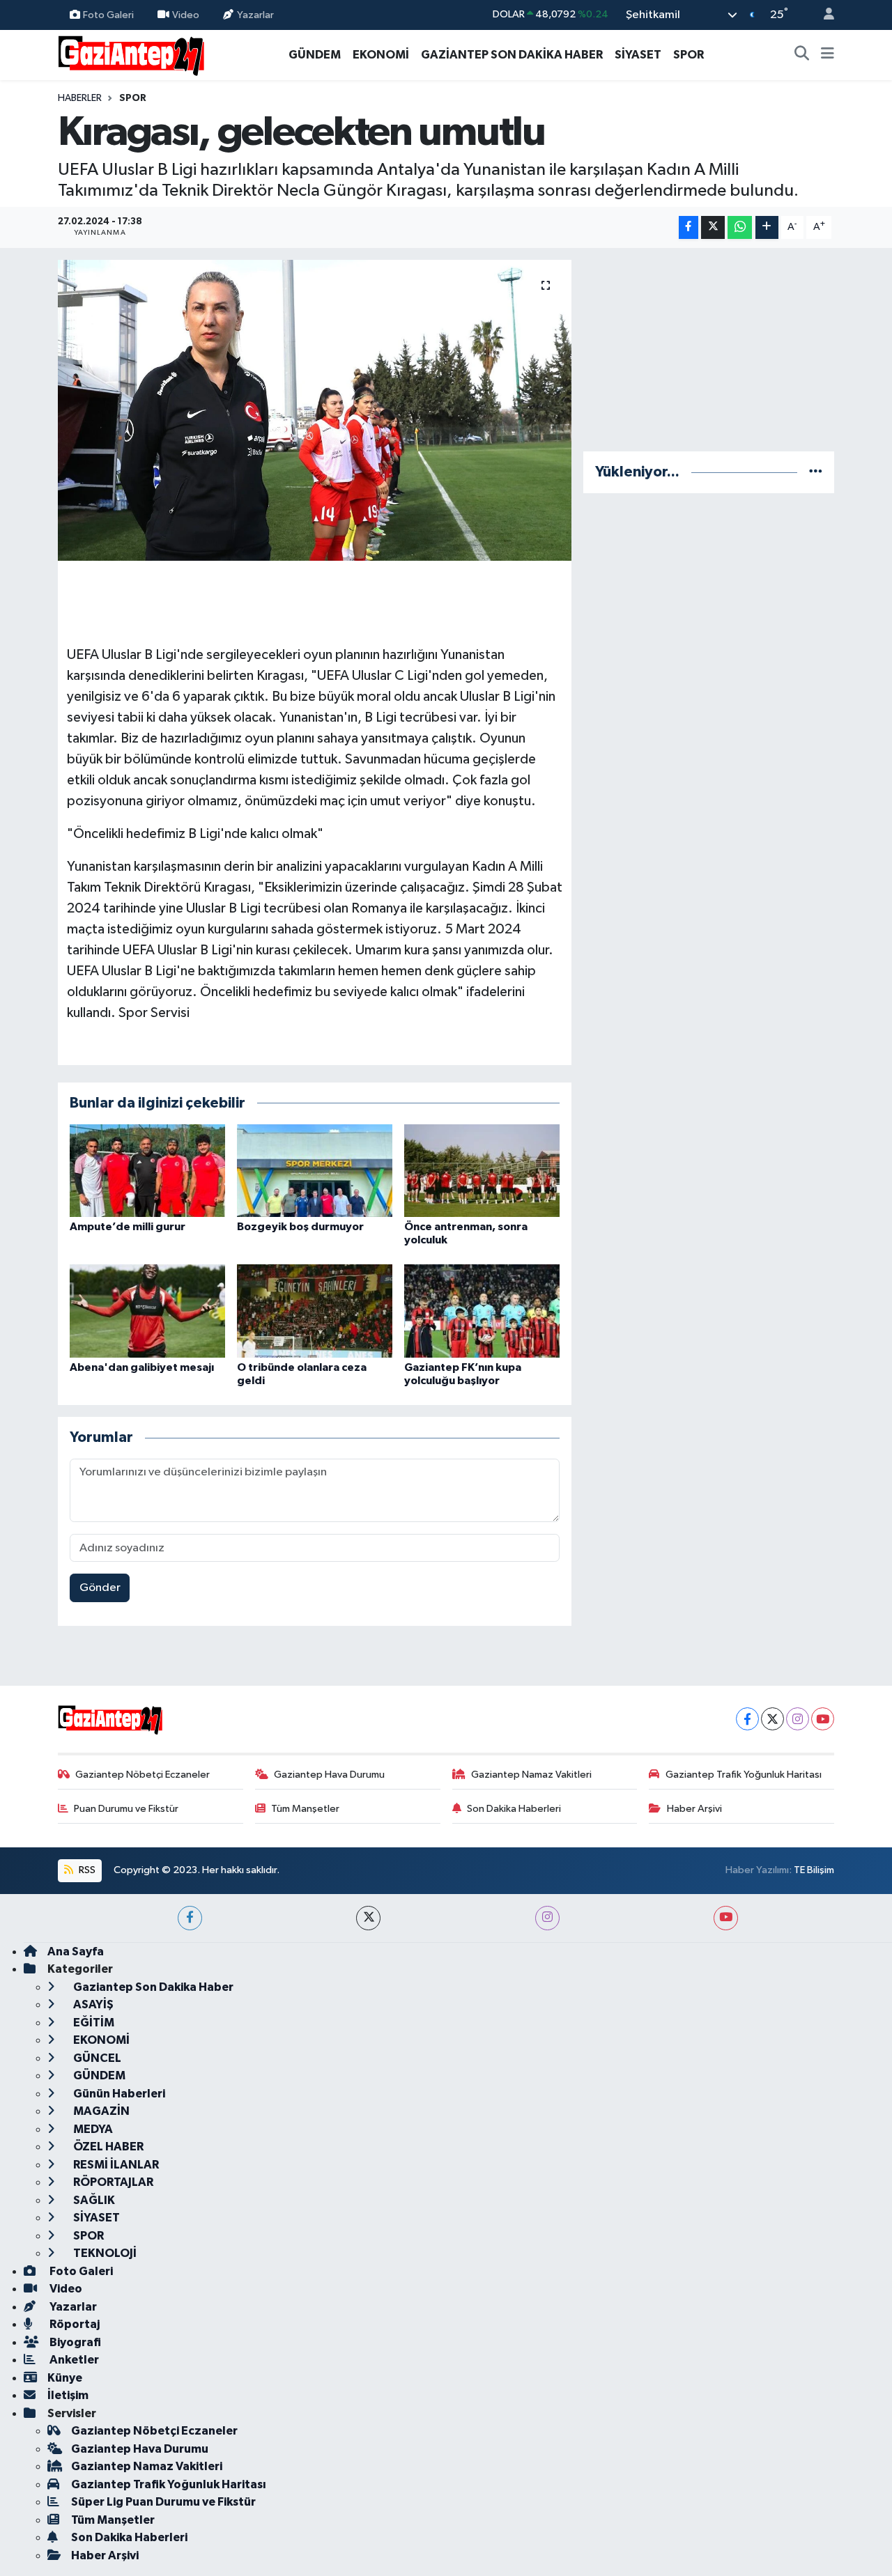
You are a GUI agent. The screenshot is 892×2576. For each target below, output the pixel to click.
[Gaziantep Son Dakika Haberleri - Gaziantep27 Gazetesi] (131, 54)
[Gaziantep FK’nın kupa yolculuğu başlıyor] (482, 1311)
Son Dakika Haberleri (514, 1809)
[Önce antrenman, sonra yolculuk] (482, 1170)
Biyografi (74, 2342)
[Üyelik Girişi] (823, 15)
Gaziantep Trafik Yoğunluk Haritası (744, 1775)
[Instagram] (798, 1719)
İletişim (68, 2395)
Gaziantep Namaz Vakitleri (531, 1775)
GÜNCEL (96, 2058)
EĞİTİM (93, 2023)
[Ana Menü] (828, 55)
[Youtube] (823, 1719)
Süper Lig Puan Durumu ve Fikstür (163, 2502)
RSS (86, 1870)
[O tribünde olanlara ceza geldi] (315, 1311)
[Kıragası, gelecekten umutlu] (315, 410)
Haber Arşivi (694, 1809)
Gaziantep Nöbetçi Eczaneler (143, 1775)
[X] (772, 1719)
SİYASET (638, 55)
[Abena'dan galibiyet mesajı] (147, 1311)
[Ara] (802, 55)
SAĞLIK (93, 2200)
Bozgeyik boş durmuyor (300, 1227)
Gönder (100, 1588)
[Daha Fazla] (767, 227)
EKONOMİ (381, 55)
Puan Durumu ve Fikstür (126, 1809)
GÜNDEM (315, 55)
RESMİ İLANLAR (115, 2165)
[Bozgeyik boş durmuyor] (315, 1170)
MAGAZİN (100, 2111)
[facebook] (190, 1918)
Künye (65, 2378)
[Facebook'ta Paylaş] (689, 227)
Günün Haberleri (118, 2094)
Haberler (80, 98)
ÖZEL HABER (107, 2147)
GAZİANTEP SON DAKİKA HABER (512, 55)
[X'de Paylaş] (713, 227)
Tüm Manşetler (305, 1809)
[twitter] (368, 1918)
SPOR (689, 55)
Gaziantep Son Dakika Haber (152, 1987)
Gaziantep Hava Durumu (329, 1775)
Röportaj (74, 2324)
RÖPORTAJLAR (112, 2182)
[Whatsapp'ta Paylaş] (740, 227)
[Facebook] (747, 1719)
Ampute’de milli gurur (128, 1227)
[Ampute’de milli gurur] (147, 1170)
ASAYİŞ (92, 2004)
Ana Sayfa (76, 1952)
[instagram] (547, 1918)
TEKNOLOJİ (104, 2253)
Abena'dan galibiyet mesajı (142, 1367)
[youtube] (726, 1918)
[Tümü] (816, 472)
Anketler (73, 2360)
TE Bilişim (814, 1870)
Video (186, 14)
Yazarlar (255, 14)
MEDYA (92, 2129)
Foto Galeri (108, 14)
